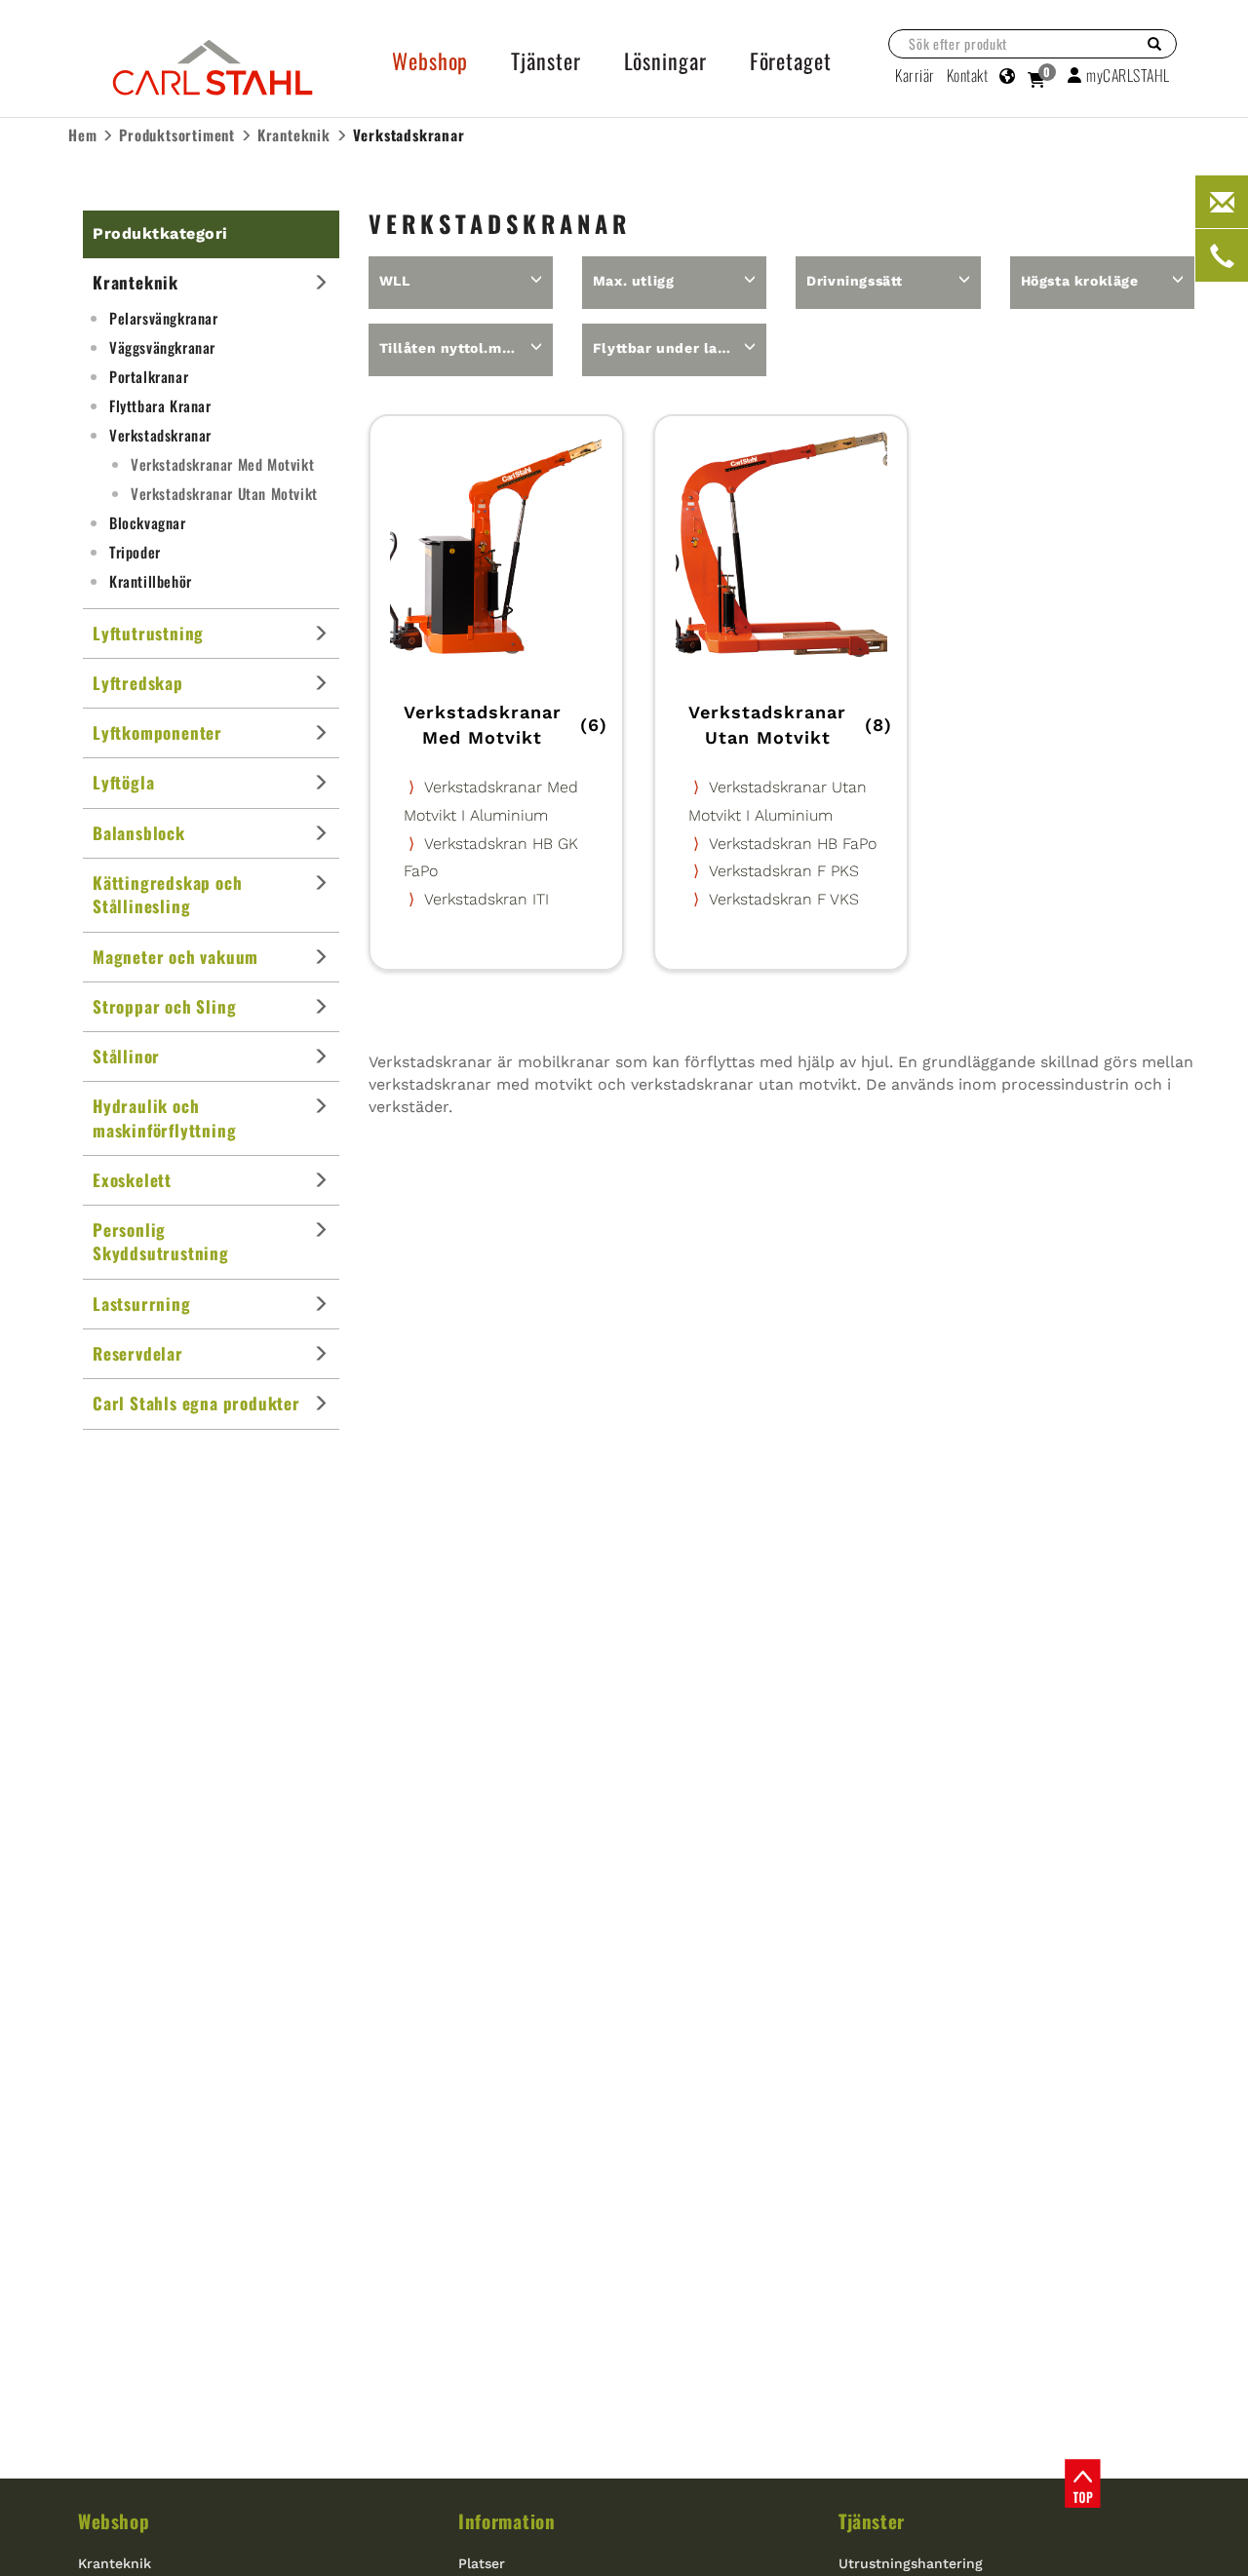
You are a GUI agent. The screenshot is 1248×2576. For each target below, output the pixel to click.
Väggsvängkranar (162, 347)
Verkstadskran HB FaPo (793, 844)
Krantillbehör (151, 581)
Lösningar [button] (665, 60)
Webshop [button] (430, 60)
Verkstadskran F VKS (784, 899)
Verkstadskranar (160, 435)
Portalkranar (149, 376)
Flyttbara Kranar (160, 405)
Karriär (915, 75)
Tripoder (135, 552)
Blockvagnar (148, 522)
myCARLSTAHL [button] (1128, 75)
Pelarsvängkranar (164, 318)
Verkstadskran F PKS (784, 871)
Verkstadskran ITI (487, 899)
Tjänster (872, 2520)
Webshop (114, 2520)
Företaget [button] (791, 60)
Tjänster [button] (546, 60)
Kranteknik (115, 2563)
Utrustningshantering (911, 2563)
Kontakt (968, 75)
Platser (482, 2563)
